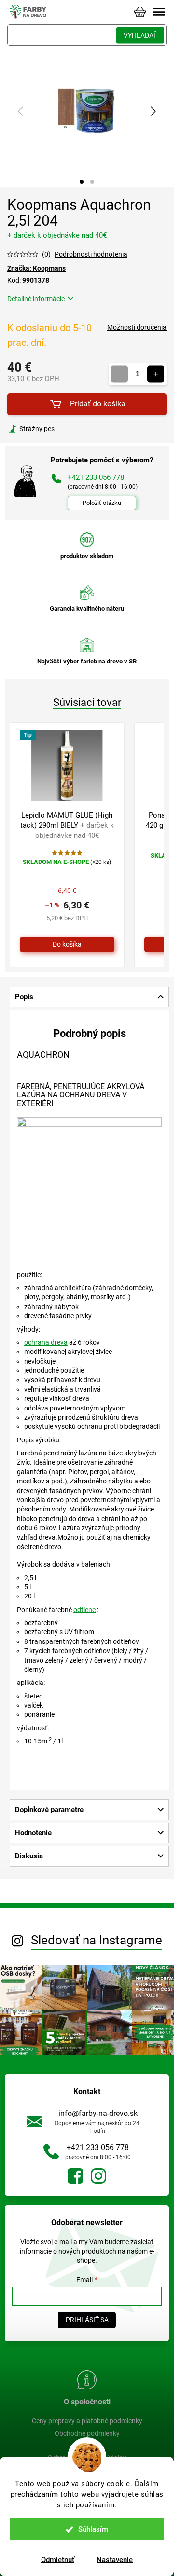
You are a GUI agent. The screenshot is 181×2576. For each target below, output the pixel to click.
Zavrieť (73, 429)
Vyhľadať (140, 35)
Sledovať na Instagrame (97, 1940)
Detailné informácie (36, 299)
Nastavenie (115, 2560)
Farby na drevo (75, 2176)
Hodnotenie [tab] (33, 1833)
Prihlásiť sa (87, 2320)
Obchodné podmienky (87, 2433)
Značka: (36, 268)
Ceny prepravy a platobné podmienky (87, 2421)
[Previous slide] (21, 111)
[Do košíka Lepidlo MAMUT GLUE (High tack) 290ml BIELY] (67, 945)
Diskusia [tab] (29, 1856)
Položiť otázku (102, 503)
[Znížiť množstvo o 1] (119, 374)
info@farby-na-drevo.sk (98, 2113)
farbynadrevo (98, 2176)
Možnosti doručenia (137, 327)
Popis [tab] (24, 997)
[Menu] (159, 12)
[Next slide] (153, 111)
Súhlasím (93, 2529)
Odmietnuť (58, 2560)
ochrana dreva (46, 1342)
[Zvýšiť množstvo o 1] (156, 374)
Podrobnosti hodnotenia (91, 254)
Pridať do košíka (98, 404)
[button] (82, 182)
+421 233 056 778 (98, 2148)
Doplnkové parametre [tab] (49, 1810)
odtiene (84, 1610)
